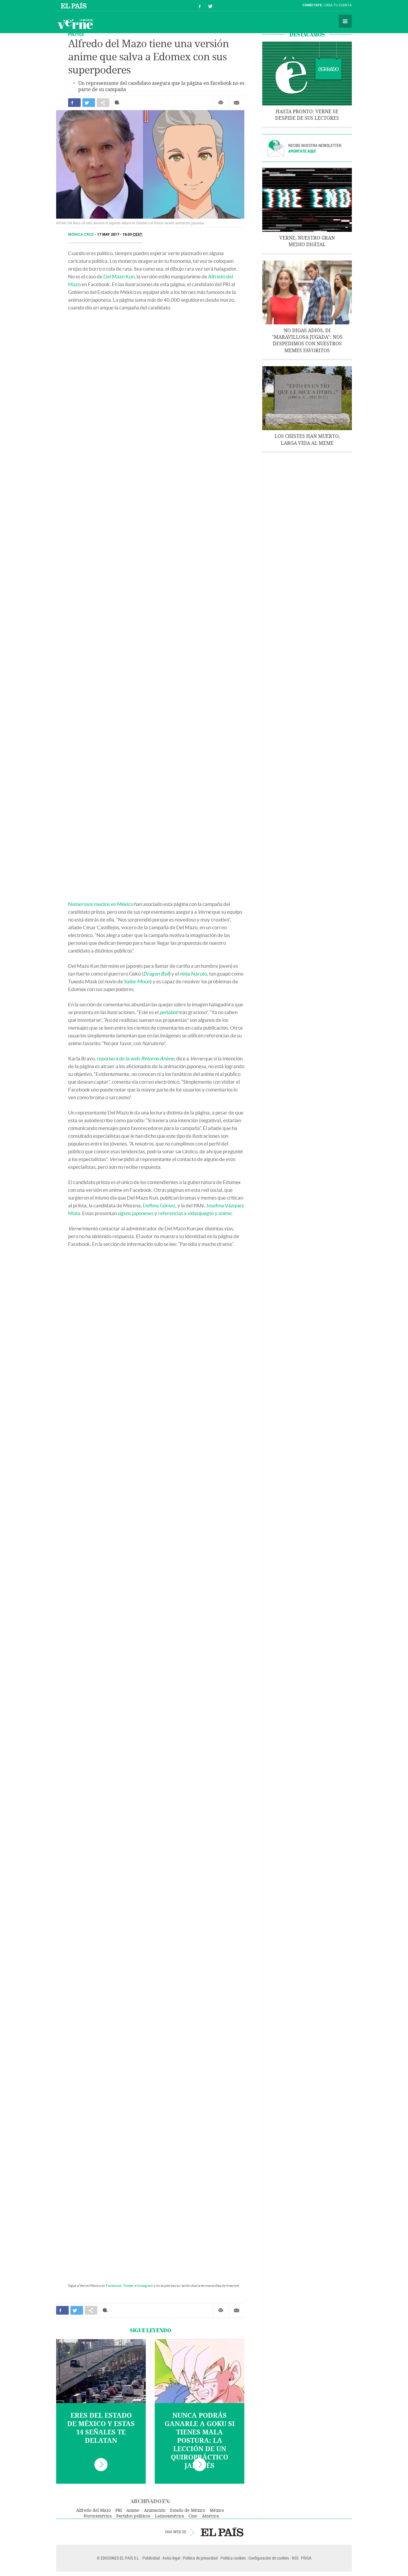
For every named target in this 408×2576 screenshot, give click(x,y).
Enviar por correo (237, 103)
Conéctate (312, 5)
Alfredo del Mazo (93, 2510)
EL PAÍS (222, 2532)
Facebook (114, 2286)
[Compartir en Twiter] (89, 103)
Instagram (145, 2286)
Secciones (345, 21)
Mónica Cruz (81, 234)
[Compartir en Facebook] (74, 103)
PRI (119, 2510)
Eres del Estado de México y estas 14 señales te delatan (101, 2428)
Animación (155, 2510)
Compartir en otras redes (103, 103)
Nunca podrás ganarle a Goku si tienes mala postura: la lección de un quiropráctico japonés (200, 2441)
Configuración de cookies (269, 2558)
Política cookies (233, 2558)
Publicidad (151, 2558)
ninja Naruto (193, 974)
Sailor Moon (137, 981)
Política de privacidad (200, 2558)
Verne (75, 24)
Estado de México (188, 2510)
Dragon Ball (156, 974)
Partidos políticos (133, 2516)
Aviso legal (171, 2558)
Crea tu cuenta (338, 5)
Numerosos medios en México (101, 904)
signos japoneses (136, 1213)
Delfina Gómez (159, 1205)
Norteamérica (98, 2516)
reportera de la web (135, 1058)
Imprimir (221, 103)
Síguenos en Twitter (210, 6)
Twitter (129, 2286)
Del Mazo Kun (119, 276)
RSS (295, 2558)
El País (75, 5)
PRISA (306, 2558)
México (217, 2510)
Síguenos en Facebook (200, 6)
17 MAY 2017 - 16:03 (120, 234)
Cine (193, 2516)
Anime (133, 2510)
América (210, 2516)
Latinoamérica (169, 2516)
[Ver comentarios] (118, 103)
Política (76, 34)
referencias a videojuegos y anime (195, 1213)
